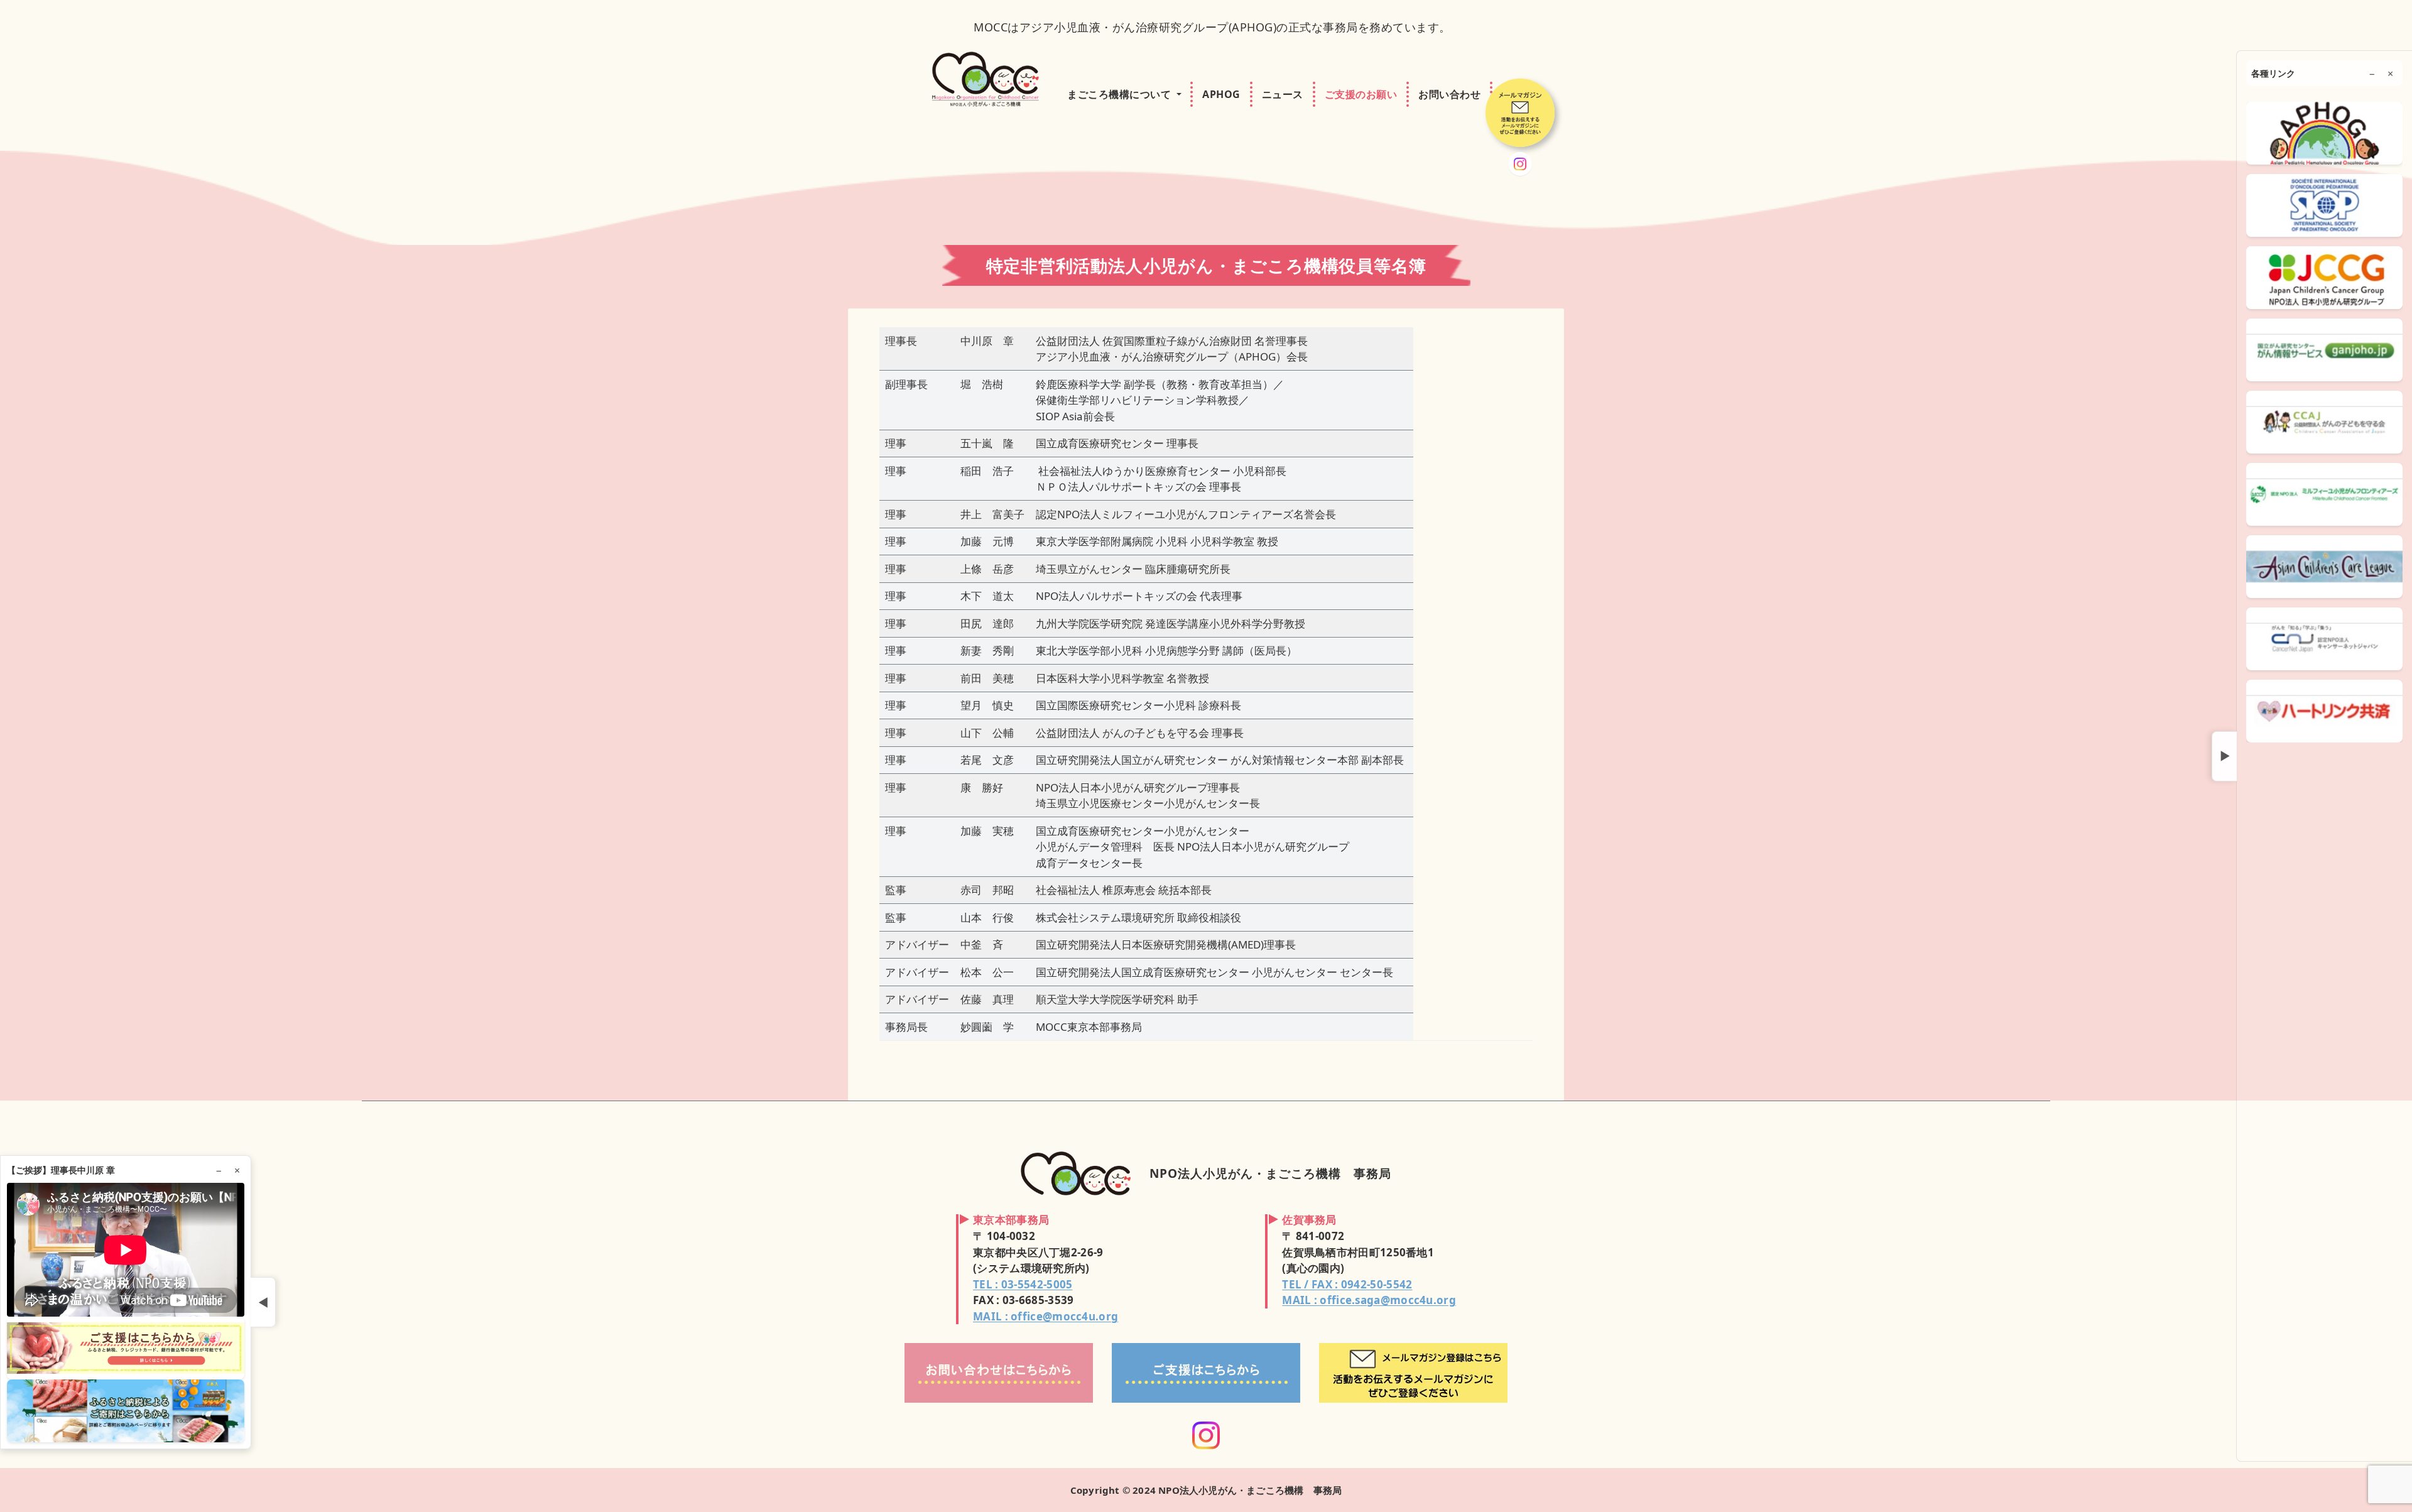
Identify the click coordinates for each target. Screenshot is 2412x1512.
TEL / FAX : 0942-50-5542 (1347, 1284)
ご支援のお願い (1361, 94)
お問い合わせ (1449, 94)
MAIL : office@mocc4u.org (1046, 1316)
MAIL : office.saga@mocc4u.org (1369, 1300)
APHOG (1221, 94)
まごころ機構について (1119, 94)
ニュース (1283, 94)
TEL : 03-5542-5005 (1023, 1284)
